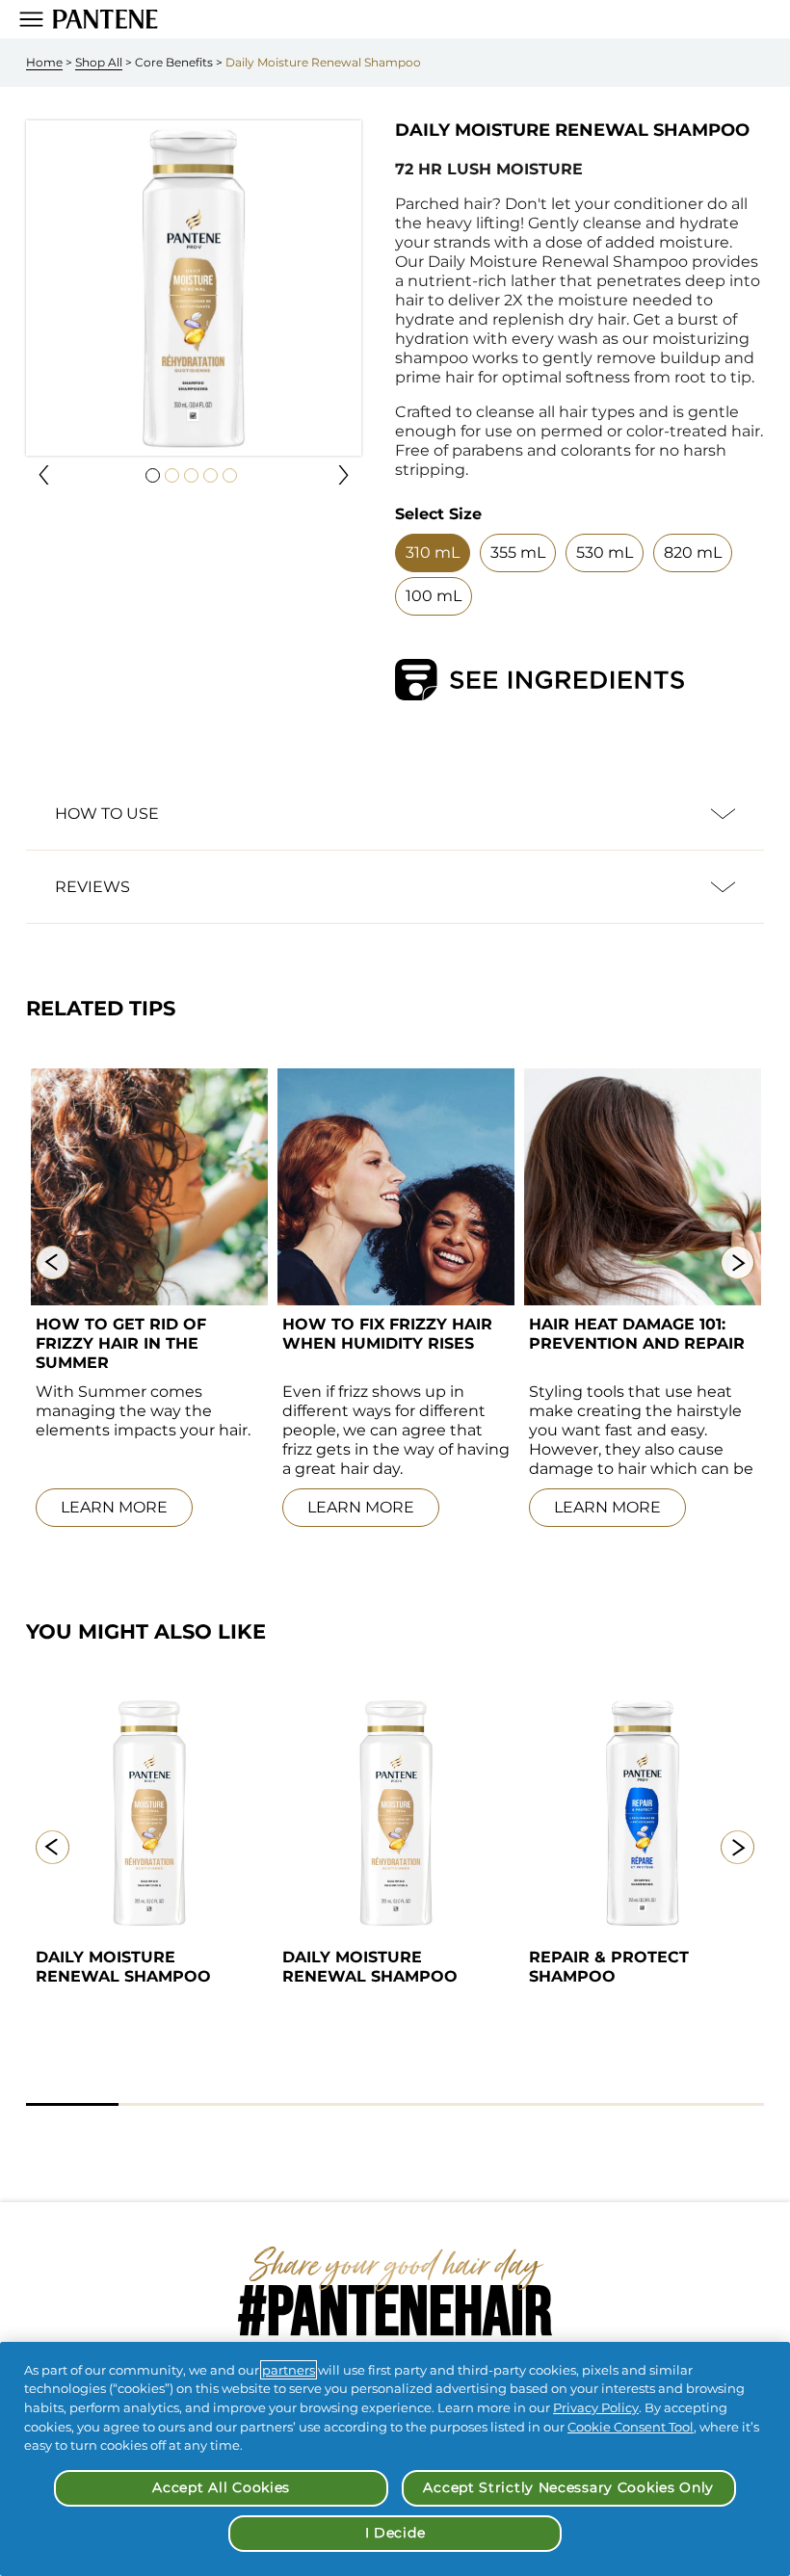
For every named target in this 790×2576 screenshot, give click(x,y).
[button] (44, 475)
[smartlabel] (540, 680)
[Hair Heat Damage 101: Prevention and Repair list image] (643, 1187)
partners (289, 2370)
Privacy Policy (596, 2407)
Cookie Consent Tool (631, 2427)
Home (44, 62)
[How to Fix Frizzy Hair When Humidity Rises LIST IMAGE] (396, 1187)
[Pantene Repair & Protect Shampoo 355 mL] (643, 1813)
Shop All (99, 62)
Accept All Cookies (221, 2487)
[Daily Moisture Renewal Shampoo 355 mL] (149, 1813)
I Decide (395, 2533)
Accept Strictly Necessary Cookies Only (568, 2487)
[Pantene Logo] (105, 19)
